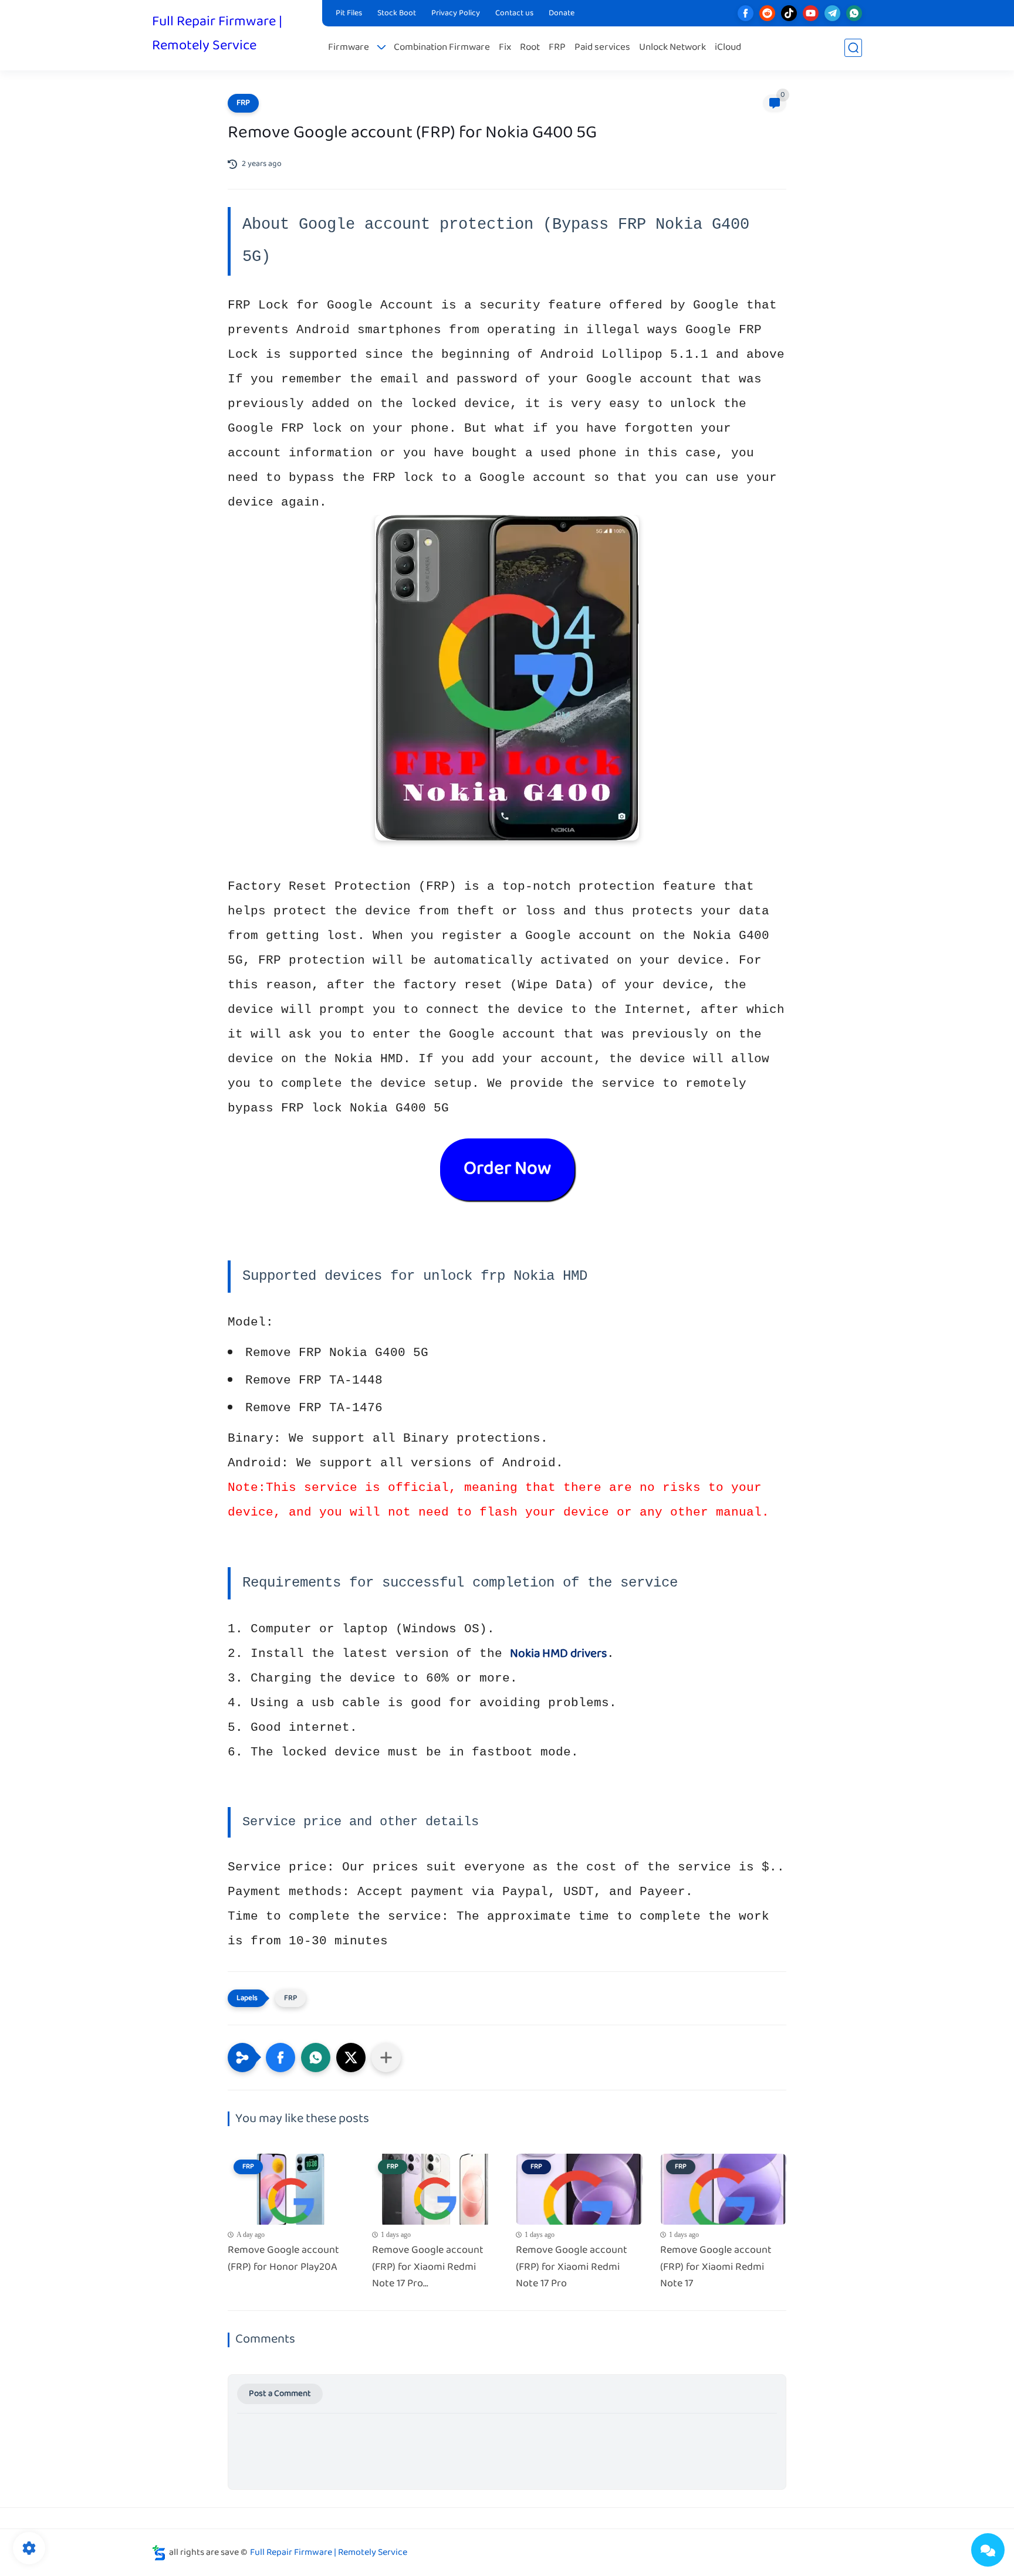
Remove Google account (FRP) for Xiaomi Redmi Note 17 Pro (572, 2267)
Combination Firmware (442, 48)
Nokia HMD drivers (558, 1654)
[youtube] (811, 13)
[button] (280, 2058)
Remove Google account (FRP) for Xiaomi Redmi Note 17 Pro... (428, 2267)
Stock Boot (397, 13)
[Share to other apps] (386, 2058)
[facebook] (746, 13)
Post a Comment (280, 2394)
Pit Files (349, 13)
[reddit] (767, 13)
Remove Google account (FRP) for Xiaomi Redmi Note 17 (716, 2267)
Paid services (602, 48)
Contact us (514, 13)
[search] (853, 48)
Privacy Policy (456, 13)
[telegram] (832, 13)
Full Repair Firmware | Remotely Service (217, 34)
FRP (557, 48)
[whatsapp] (854, 13)
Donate (562, 13)
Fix (505, 48)
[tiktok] (789, 13)
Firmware (349, 48)
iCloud (728, 48)
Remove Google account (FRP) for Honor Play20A (283, 2259)
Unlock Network (672, 48)
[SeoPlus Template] (159, 2553)
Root (530, 48)
